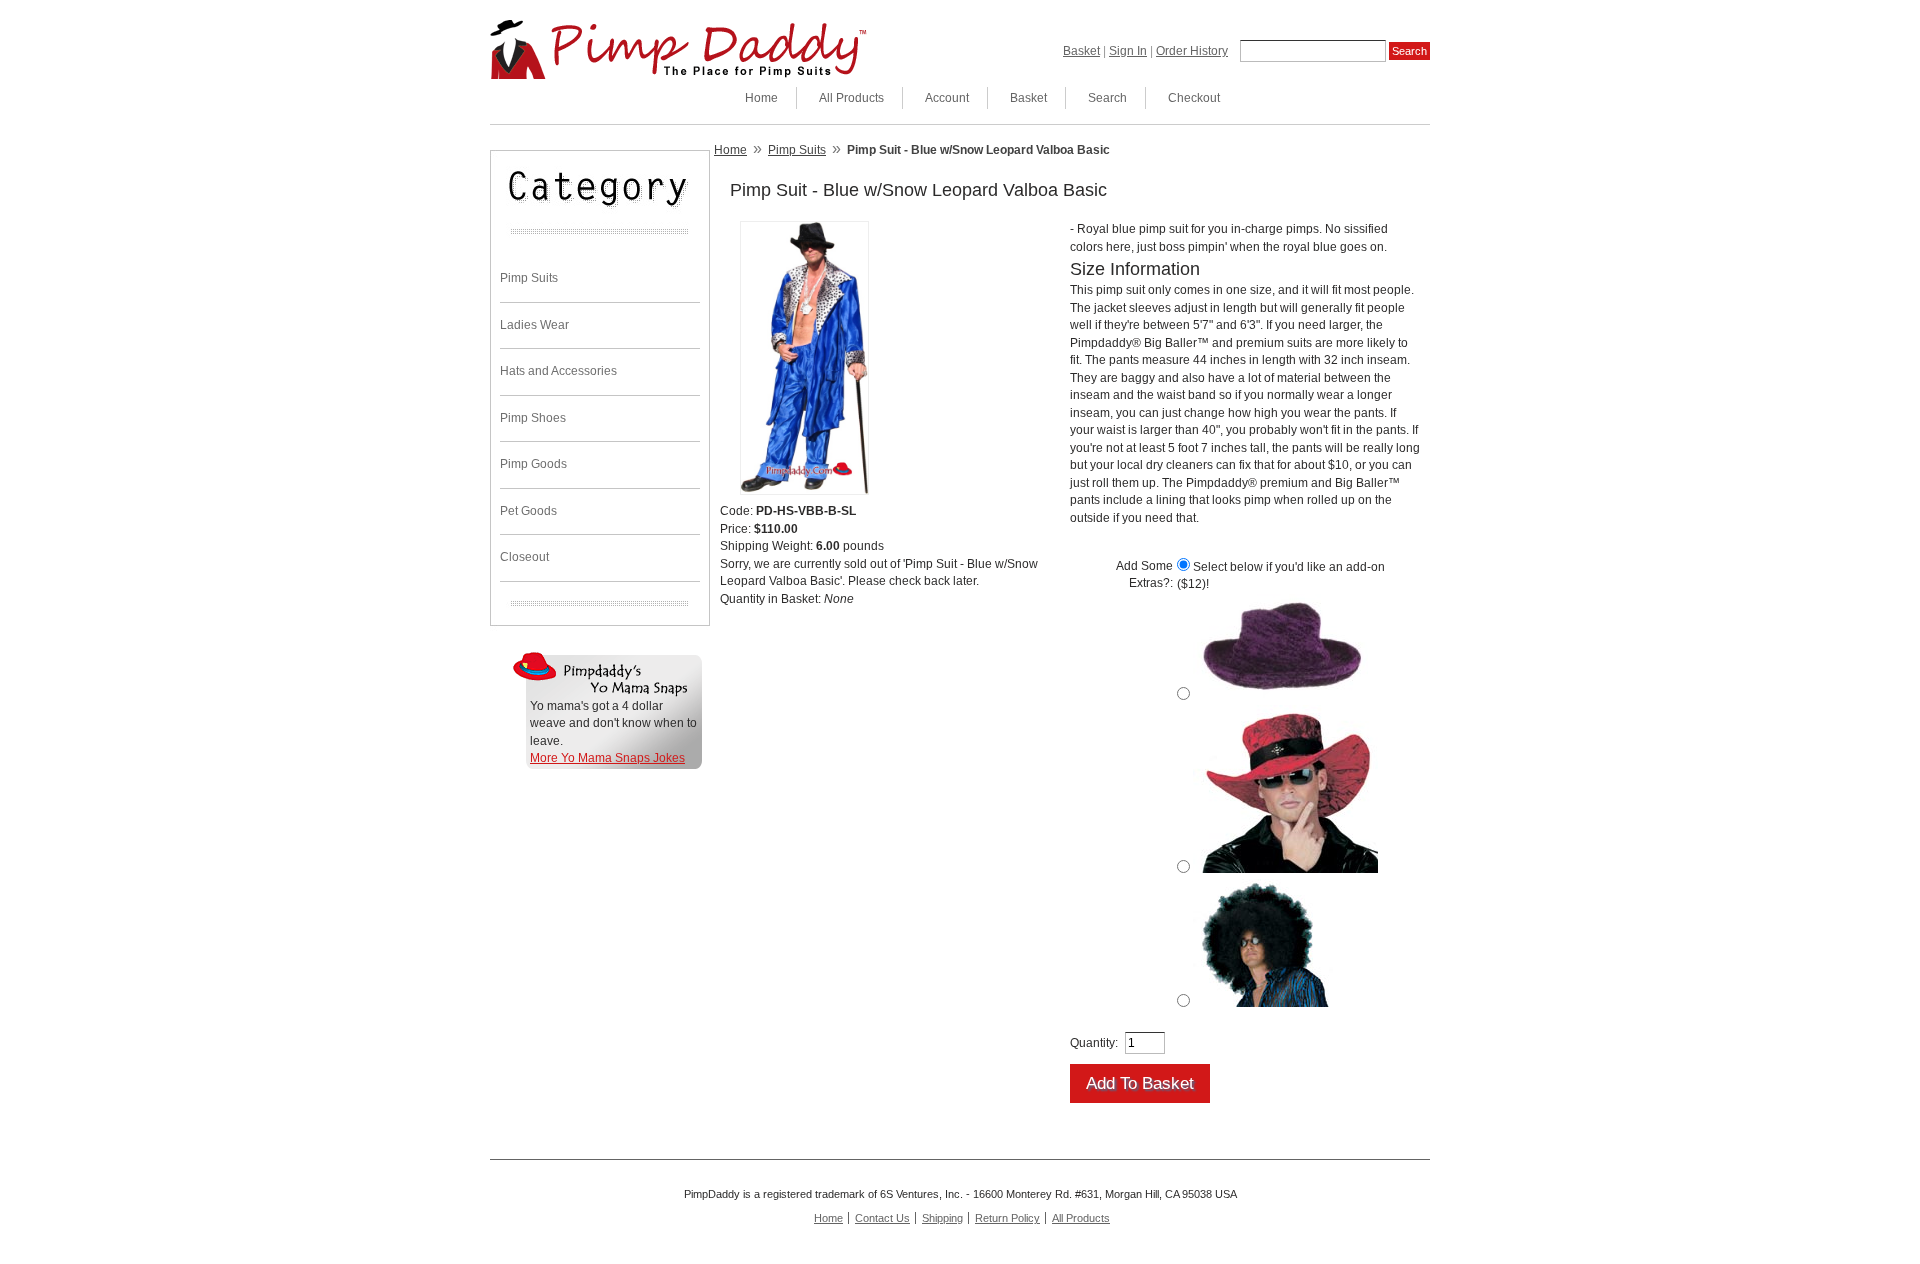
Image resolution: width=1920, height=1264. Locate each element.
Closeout (524, 557)
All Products (851, 98)
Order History (1192, 51)
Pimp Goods (533, 464)
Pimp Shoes (533, 418)
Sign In (1128, 51)
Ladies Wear (534, 325)
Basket (1081, 51)
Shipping (942, 1218)
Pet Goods (528, 511)
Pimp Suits (529, 278)
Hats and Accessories (558, 371)
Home (761, 98)
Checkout (1194, 98)
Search (1107, 98)
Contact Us (882, 1218)
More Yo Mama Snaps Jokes (607, 758)
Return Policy (1007, 1218)
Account (947, 98)
